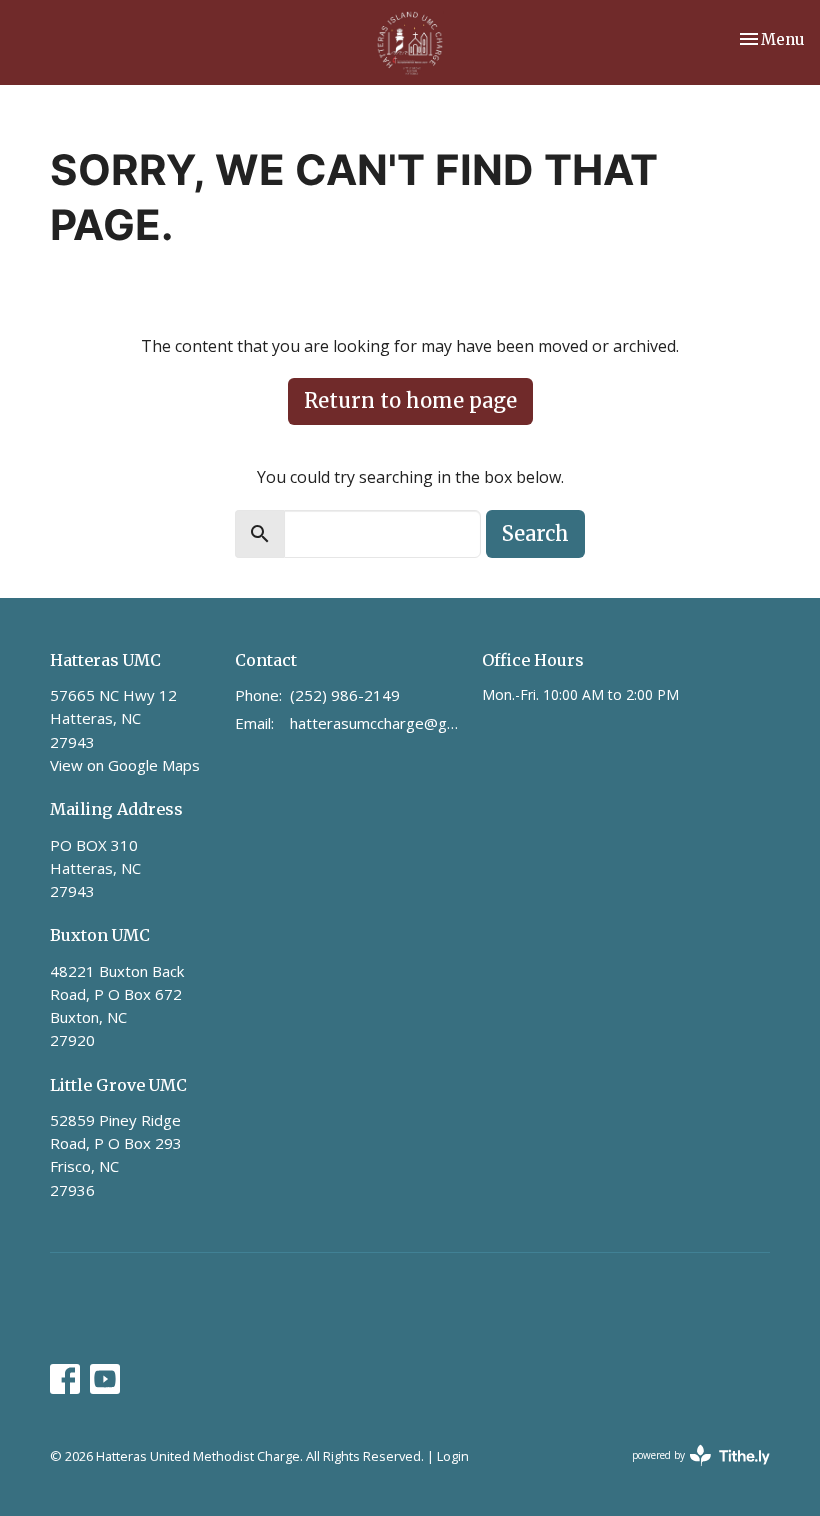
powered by (690, 1472)
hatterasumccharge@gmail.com (376, 723)
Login (453, 1456)
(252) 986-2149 (345, 695)
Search (535, 533)
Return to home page (410, 400)
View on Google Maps (125, 765)
